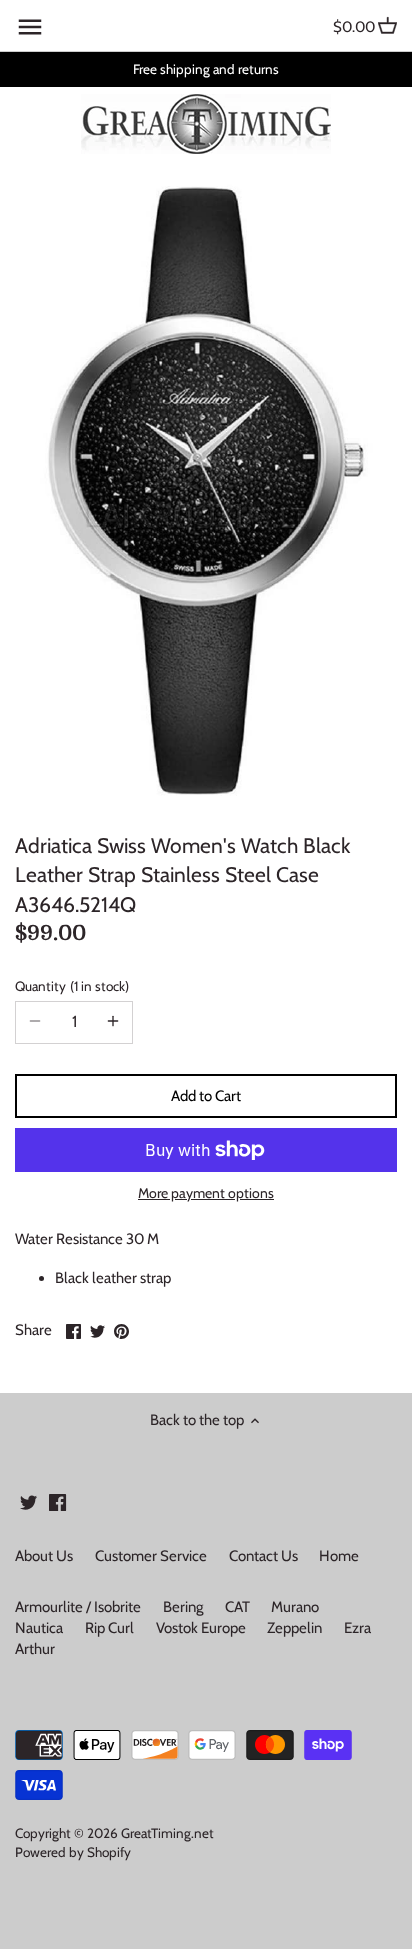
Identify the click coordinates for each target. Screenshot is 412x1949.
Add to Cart (206, 1096)
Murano (295, 1607)
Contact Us (263, 1556)
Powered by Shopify (73, 1852)
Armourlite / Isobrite (78, 1607)
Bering (183, 1607)
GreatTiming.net (167, 1833)
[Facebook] (57, 1501)
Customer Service (151, 1556)
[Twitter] (28, 1501)
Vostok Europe (201, 1628)
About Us (44, 1556)
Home (339, 1556)
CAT (237, 1607)
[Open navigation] (30, 27)
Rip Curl (109, 1628)
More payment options (206, 1193)
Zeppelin (294, 1628)
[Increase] (113, 1022)
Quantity (70, 986)
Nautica (39, 1628)
